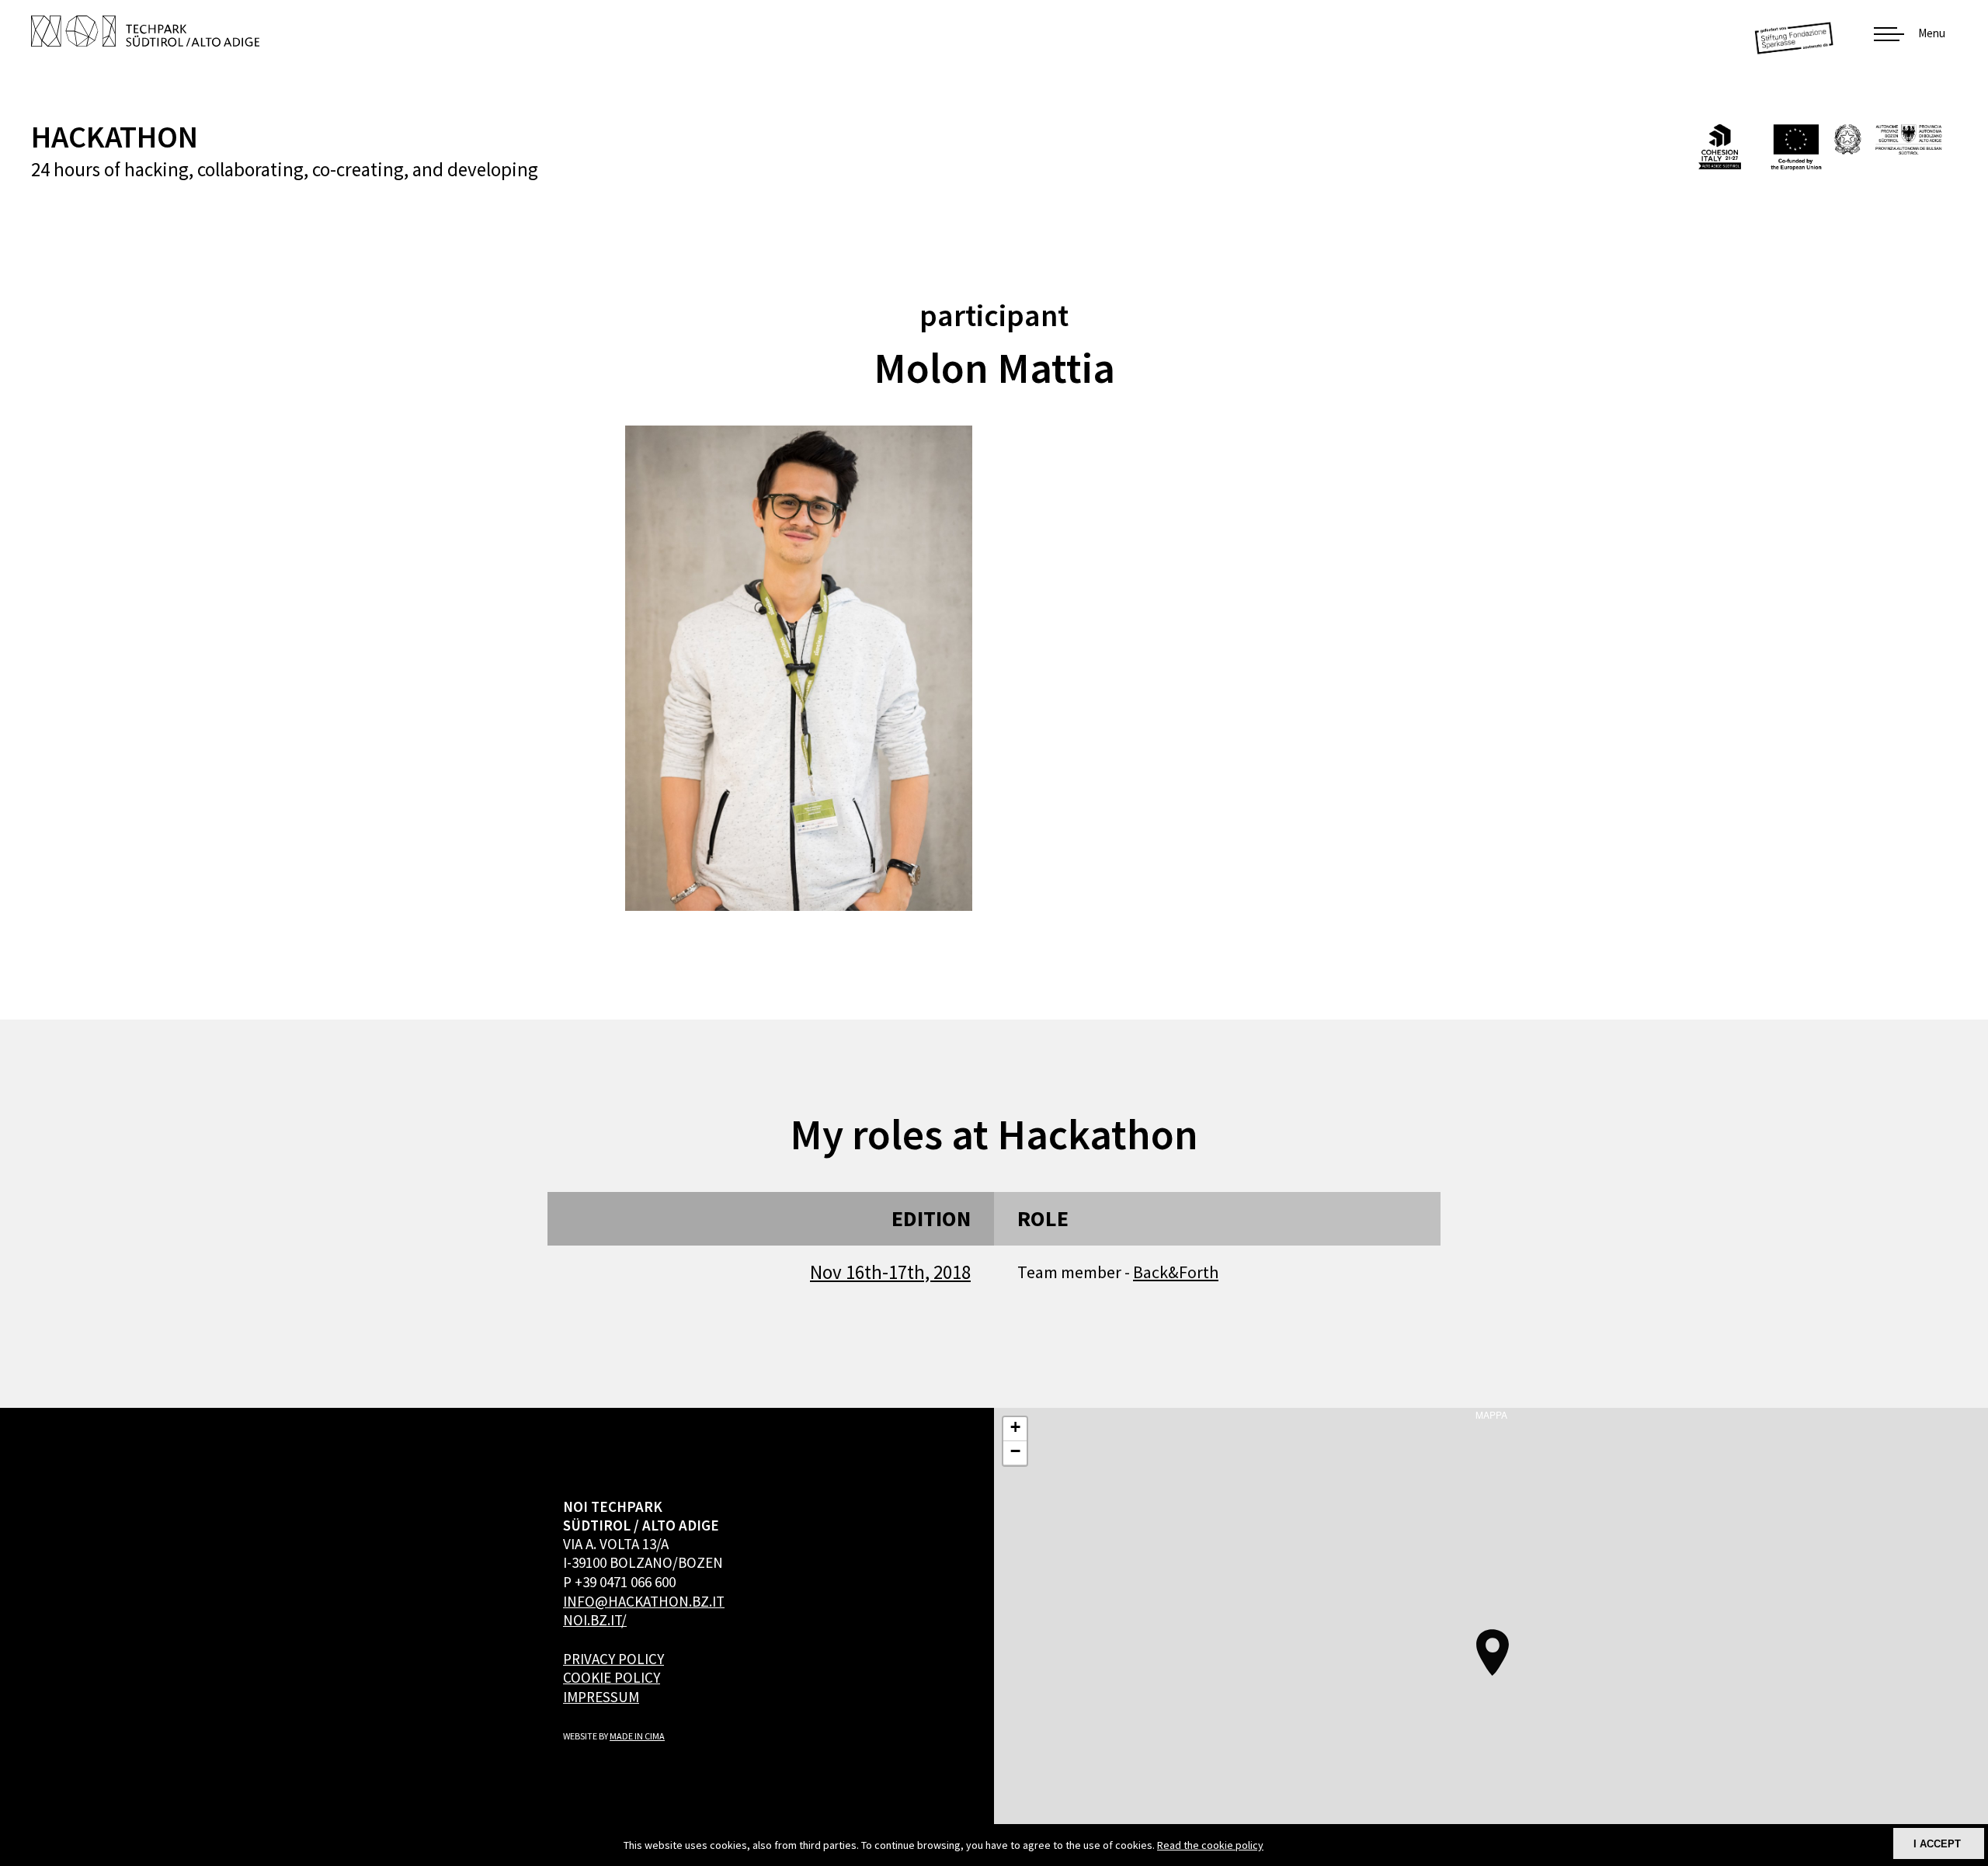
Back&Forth (1176, 1272)
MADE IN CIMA (637, 1736)
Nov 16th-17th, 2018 (890, 1272)
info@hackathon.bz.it (644, 1601)
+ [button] (1015, 1427)
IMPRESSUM (601, 1697)
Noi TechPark (145, 31)
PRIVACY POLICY (613, 1659)
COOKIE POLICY (612, 1677)
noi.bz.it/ (595, 1620)
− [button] (1015, 1451)
